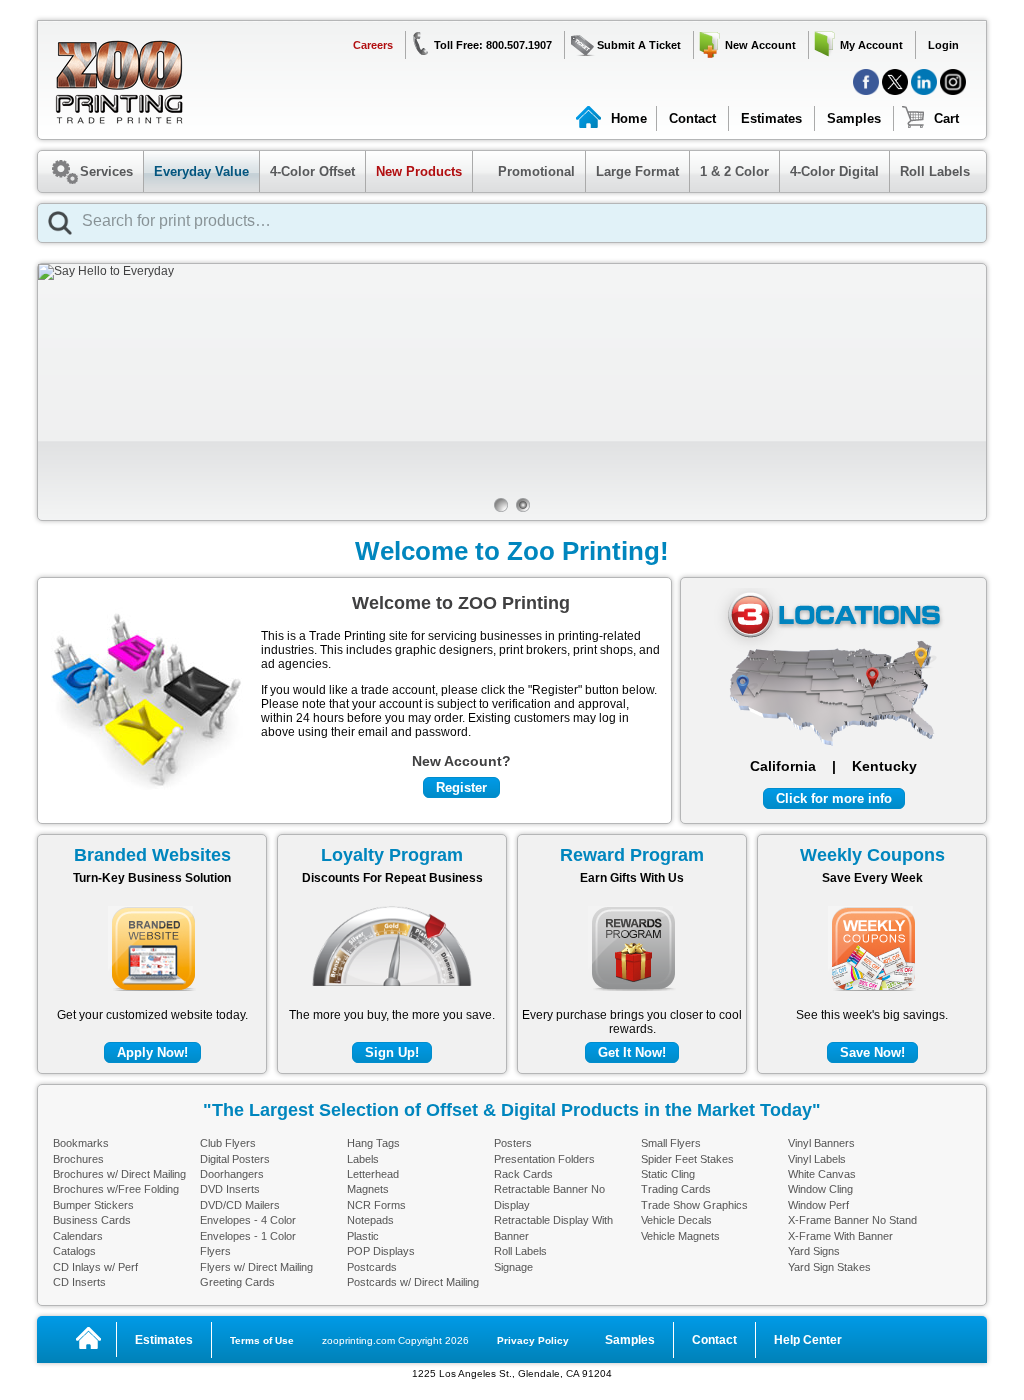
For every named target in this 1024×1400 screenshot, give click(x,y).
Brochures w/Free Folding (116, 1189)
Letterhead (373, 1174)
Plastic (363, 1236)
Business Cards (92, 1220)
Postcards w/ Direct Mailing (413, 1282)
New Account (760, 45)
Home (629, 118)
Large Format (637, 171)
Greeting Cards (237, 1282)
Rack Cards (523, 1174)
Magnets (368, 1189)
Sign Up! (392, 1052)
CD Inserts (79, 1282)
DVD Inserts (230, 1189)
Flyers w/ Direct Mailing (256, 1267)
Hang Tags (373, 1143)
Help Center (808, 1340)
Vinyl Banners (821, 1143)
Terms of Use (262, 1340)
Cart (946, 118)
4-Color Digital (834, 171)
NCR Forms (376, 1205)
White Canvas (822, 1174)
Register (461, 787)
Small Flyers (671, 1143)
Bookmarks (81, 1143)
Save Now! (872, 1052)
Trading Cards (676, 1189)
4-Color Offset (312, 171)
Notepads (370, 1220)
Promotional (526, 171)
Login (943, 45)
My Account (871, 45)
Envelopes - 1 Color (248, 1236)
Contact (692, 118)
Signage (513, 1267)
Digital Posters (235, 1159)
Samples (854, 118)
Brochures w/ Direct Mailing (119, 1174)
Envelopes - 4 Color (248, 1220)
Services (106, 171)
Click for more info (834, 798)
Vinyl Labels (817, 1159)
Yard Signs (814, 1251)
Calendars (78, 1236)
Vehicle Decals (676, 1220)
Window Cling (820, 1189)
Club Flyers (228, 1143)
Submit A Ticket (639, 45)
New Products (419, 171)
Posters (513, 1143)
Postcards (372, 1267)
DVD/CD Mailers (240, 1205)
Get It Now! (632, 1052)
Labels (363, 1159)
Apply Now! (152, 1052)
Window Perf (818, 1205)
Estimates (771, 118)
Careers (373, 45)
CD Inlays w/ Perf (95, 1267)
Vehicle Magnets (680, 1236)
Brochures (78, 1159)
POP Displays (381, 1251)
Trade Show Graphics (694, 1205)
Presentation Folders (544, 1159)
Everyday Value (201, 171)
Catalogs (74, 1251)
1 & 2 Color (734, 171)
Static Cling (668, 1174)
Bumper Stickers (93, 1205)
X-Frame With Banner (840, 1236)
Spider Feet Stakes (687, 1159)
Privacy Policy (533, 1340)
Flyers (215, 1251)
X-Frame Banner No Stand (852, 1220)
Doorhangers (232, 1174)
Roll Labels (935, 171)
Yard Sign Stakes (829, 1267)
